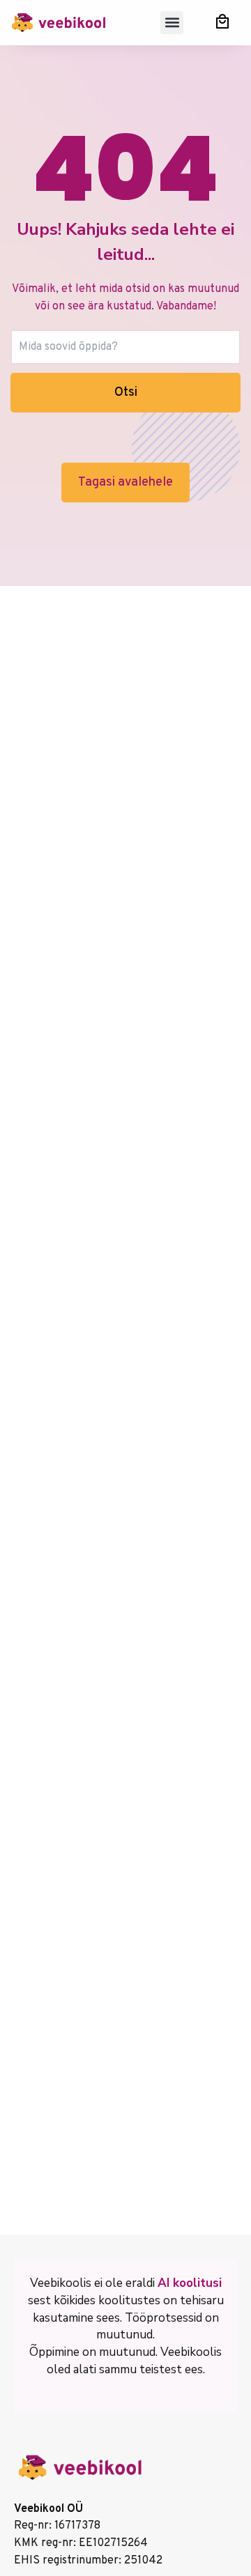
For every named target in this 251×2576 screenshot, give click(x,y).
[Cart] (222, 21)
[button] (172, 23)
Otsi (126, 393)
